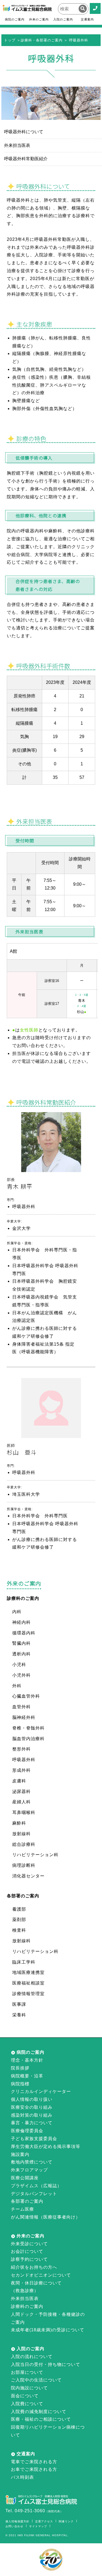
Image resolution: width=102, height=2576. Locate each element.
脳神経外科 (24, 1717)
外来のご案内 (39, 19)
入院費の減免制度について (39, 2412)
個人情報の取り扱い (32, 2099)
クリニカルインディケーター (41, 2091)
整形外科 (21, 1749)
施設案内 (20, 2154)
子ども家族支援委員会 (34, 2139)
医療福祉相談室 (28, 1983)
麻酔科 (19, 1823)
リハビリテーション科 (35, 1855)
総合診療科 (24, 1844)
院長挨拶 (20, 2068)
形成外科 (21, 1770)
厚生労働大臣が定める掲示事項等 (46, 2146)
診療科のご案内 (27, 2306)
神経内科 (21, 1622)
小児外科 (21, 1675)
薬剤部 (19, 1920)
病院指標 (20, 2084)
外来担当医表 (17, 145)
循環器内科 (24, 1633)
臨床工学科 (24, 1962)
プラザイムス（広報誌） (36, 2186)
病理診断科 (24, 1865)
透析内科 (21, 1654)
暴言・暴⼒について (32, 2123)
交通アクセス (44, 2521)
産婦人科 (21, 1802)
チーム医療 (22, 2209)
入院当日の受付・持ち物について (46, 2364)
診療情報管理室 (28, 1994)
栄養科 (19, 2015)
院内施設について (29, 2388)
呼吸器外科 (24, 1760)
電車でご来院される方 (34, 2462)
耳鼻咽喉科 (24, 1812)
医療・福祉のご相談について (41, 2419)
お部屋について (27, 2372)
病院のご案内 (15, 19)
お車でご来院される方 (34, 2469)
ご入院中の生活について (36, 2380)
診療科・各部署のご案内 (42, 40)
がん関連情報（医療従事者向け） (46, 2217)
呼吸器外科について (24, 132)
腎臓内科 (21, 1643)
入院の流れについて (32, 2357)
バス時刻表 (22, 2477)
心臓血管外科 (26, 1696)
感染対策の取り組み (32, 2115)
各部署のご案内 (27, 2201)
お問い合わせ (14, 2526)
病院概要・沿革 (27, 2076)
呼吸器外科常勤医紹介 (26, 159)
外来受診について (29, 2244)
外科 (17, 1686)
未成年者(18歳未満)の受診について (48, 2330)
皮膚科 (19, 1781)
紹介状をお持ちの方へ (34, 2267)
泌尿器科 (21, 1791)
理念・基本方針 (27, 2060)
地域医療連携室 (28, 1972)
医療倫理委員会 (27, 2131)
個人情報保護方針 (17, 2521)
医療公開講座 (25, 2178)
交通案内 (87, 19)
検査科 (19, 1930)
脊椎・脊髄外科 (28, 1728)
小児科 (19, 1665)
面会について (25, 2396)
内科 (17, 1612)
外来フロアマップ (29, 2170)
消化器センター (28, 1876)
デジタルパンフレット (34, 2194)
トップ (10, 40)
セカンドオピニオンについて (41, 2275)
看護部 (19, 1909)
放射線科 (21, 1834)
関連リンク (66, 2521)
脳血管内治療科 (28, 1739)
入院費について (27, 2404)
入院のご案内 (63, 19)
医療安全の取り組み (32, 2107)
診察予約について (29, 2259)
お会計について (27, 2251)
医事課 (19, 2004)
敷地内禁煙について (32, 2162)
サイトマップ (38, 2526)
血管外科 (21, 1707)
